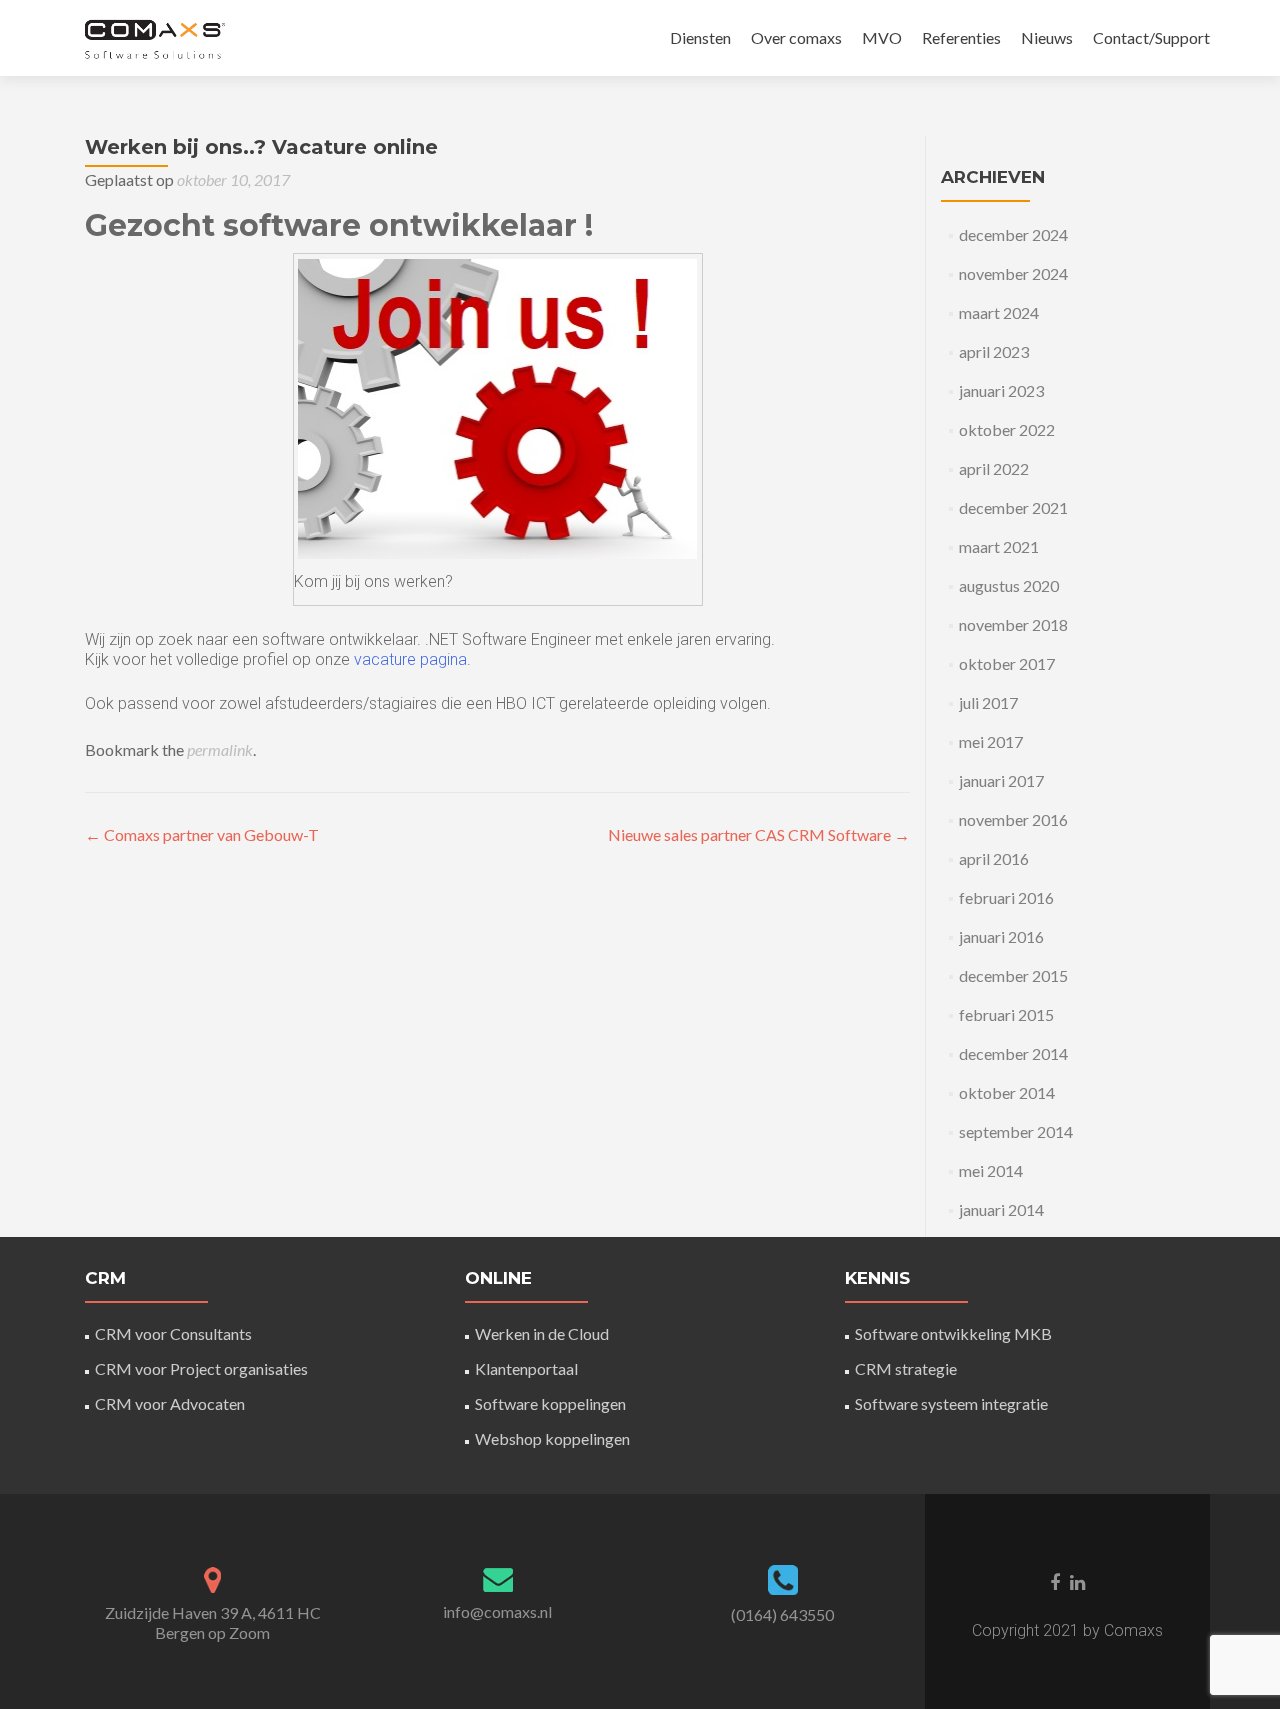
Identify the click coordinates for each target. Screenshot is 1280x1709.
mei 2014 (991, 1170)
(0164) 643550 (782, 1614)
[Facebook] (1055, 1581)
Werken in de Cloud (542, 1333)
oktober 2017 (1007, 663)
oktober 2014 (1007, 1092)
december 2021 (1013, 507)
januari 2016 (1001, 936)
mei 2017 (991, 741)
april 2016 (994, 858)
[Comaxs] (153, 38)
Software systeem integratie (951, 1403)
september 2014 (1016, 1131)
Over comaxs (796, 37)
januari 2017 (1001, 780)
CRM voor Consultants (173, 1333)
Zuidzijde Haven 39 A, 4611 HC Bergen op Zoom (213, 1622)
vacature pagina (410, 659)
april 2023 (994, 351)
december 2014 (1013, 1053)
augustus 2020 (1009, 585)
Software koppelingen (550, 1403)
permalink (220, 749)
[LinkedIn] (1077, 1581)
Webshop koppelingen (552, 1438)
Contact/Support (1151, 37)
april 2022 (994, 468)
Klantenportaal (526, 1368)
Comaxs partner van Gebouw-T (202, 834)
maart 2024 (999, 312)
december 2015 (1013, 975)
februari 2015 (1006, 1014)
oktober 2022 (1007, 429)
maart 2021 (999, 546)
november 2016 (1013, 819)
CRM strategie (906, 1368)
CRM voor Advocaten (170, 1403)
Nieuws (1047, 37)
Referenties (961, 37)
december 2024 (1013, 234)
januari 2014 (1001, 1209)
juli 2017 (988, 702)
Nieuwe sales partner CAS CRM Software (759, 834)
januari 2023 (1001, 390)
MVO (882, 37)
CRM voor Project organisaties (201, 1368)
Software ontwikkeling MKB (953, 1333)
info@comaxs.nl (497, 1611)
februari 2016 (1006, 897)
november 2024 (1013, 273)
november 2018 (1013, 624)
